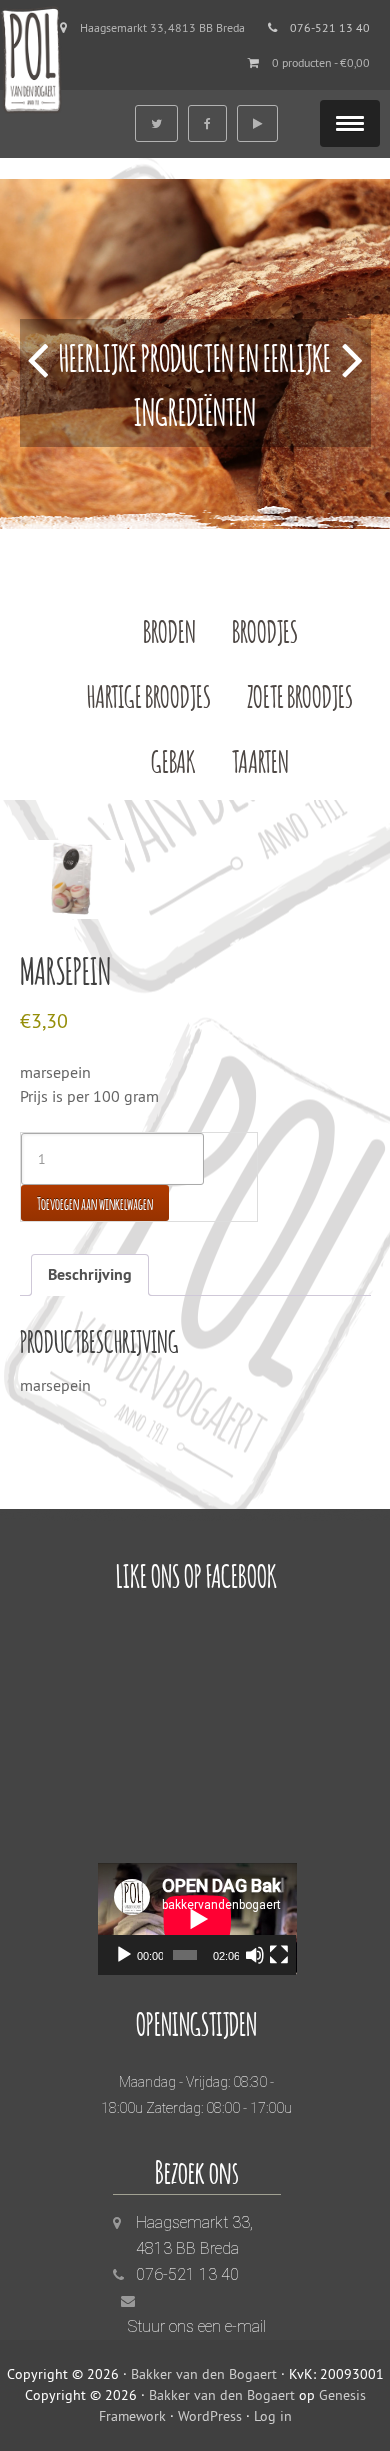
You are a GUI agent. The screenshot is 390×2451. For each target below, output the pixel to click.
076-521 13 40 (187, 2274)
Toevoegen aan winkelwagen (95, 1202)
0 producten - (321, 62)
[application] (197, 1919)
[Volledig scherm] (279, 1955)
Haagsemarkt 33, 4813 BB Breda (162, 27)
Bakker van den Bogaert (204, 2374)
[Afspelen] (124, 1955)
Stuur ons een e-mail (197, 2326)
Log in (273, 2416)
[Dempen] (255, 1955)
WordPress (210, 2416)
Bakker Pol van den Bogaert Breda (31, 57)
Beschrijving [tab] (90, 1274)
